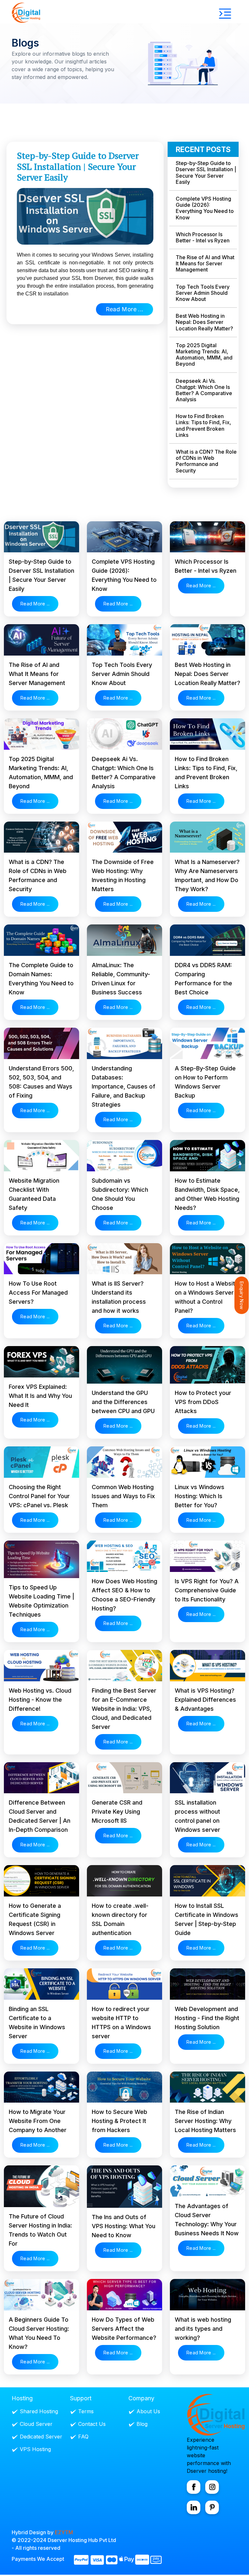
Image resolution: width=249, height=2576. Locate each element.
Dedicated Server (41, 2437)
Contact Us (92, 2424)
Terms (86, 2411)
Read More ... (125, 309)
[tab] (203, 178)
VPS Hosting (35, 2449)
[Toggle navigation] (225, 14)
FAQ (83, 2437)
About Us (148, 2411)
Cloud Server (36, 2424)
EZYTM (64, 2532)
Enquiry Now (242, 1295)
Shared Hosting (39, 2411)
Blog (142, 2424)
